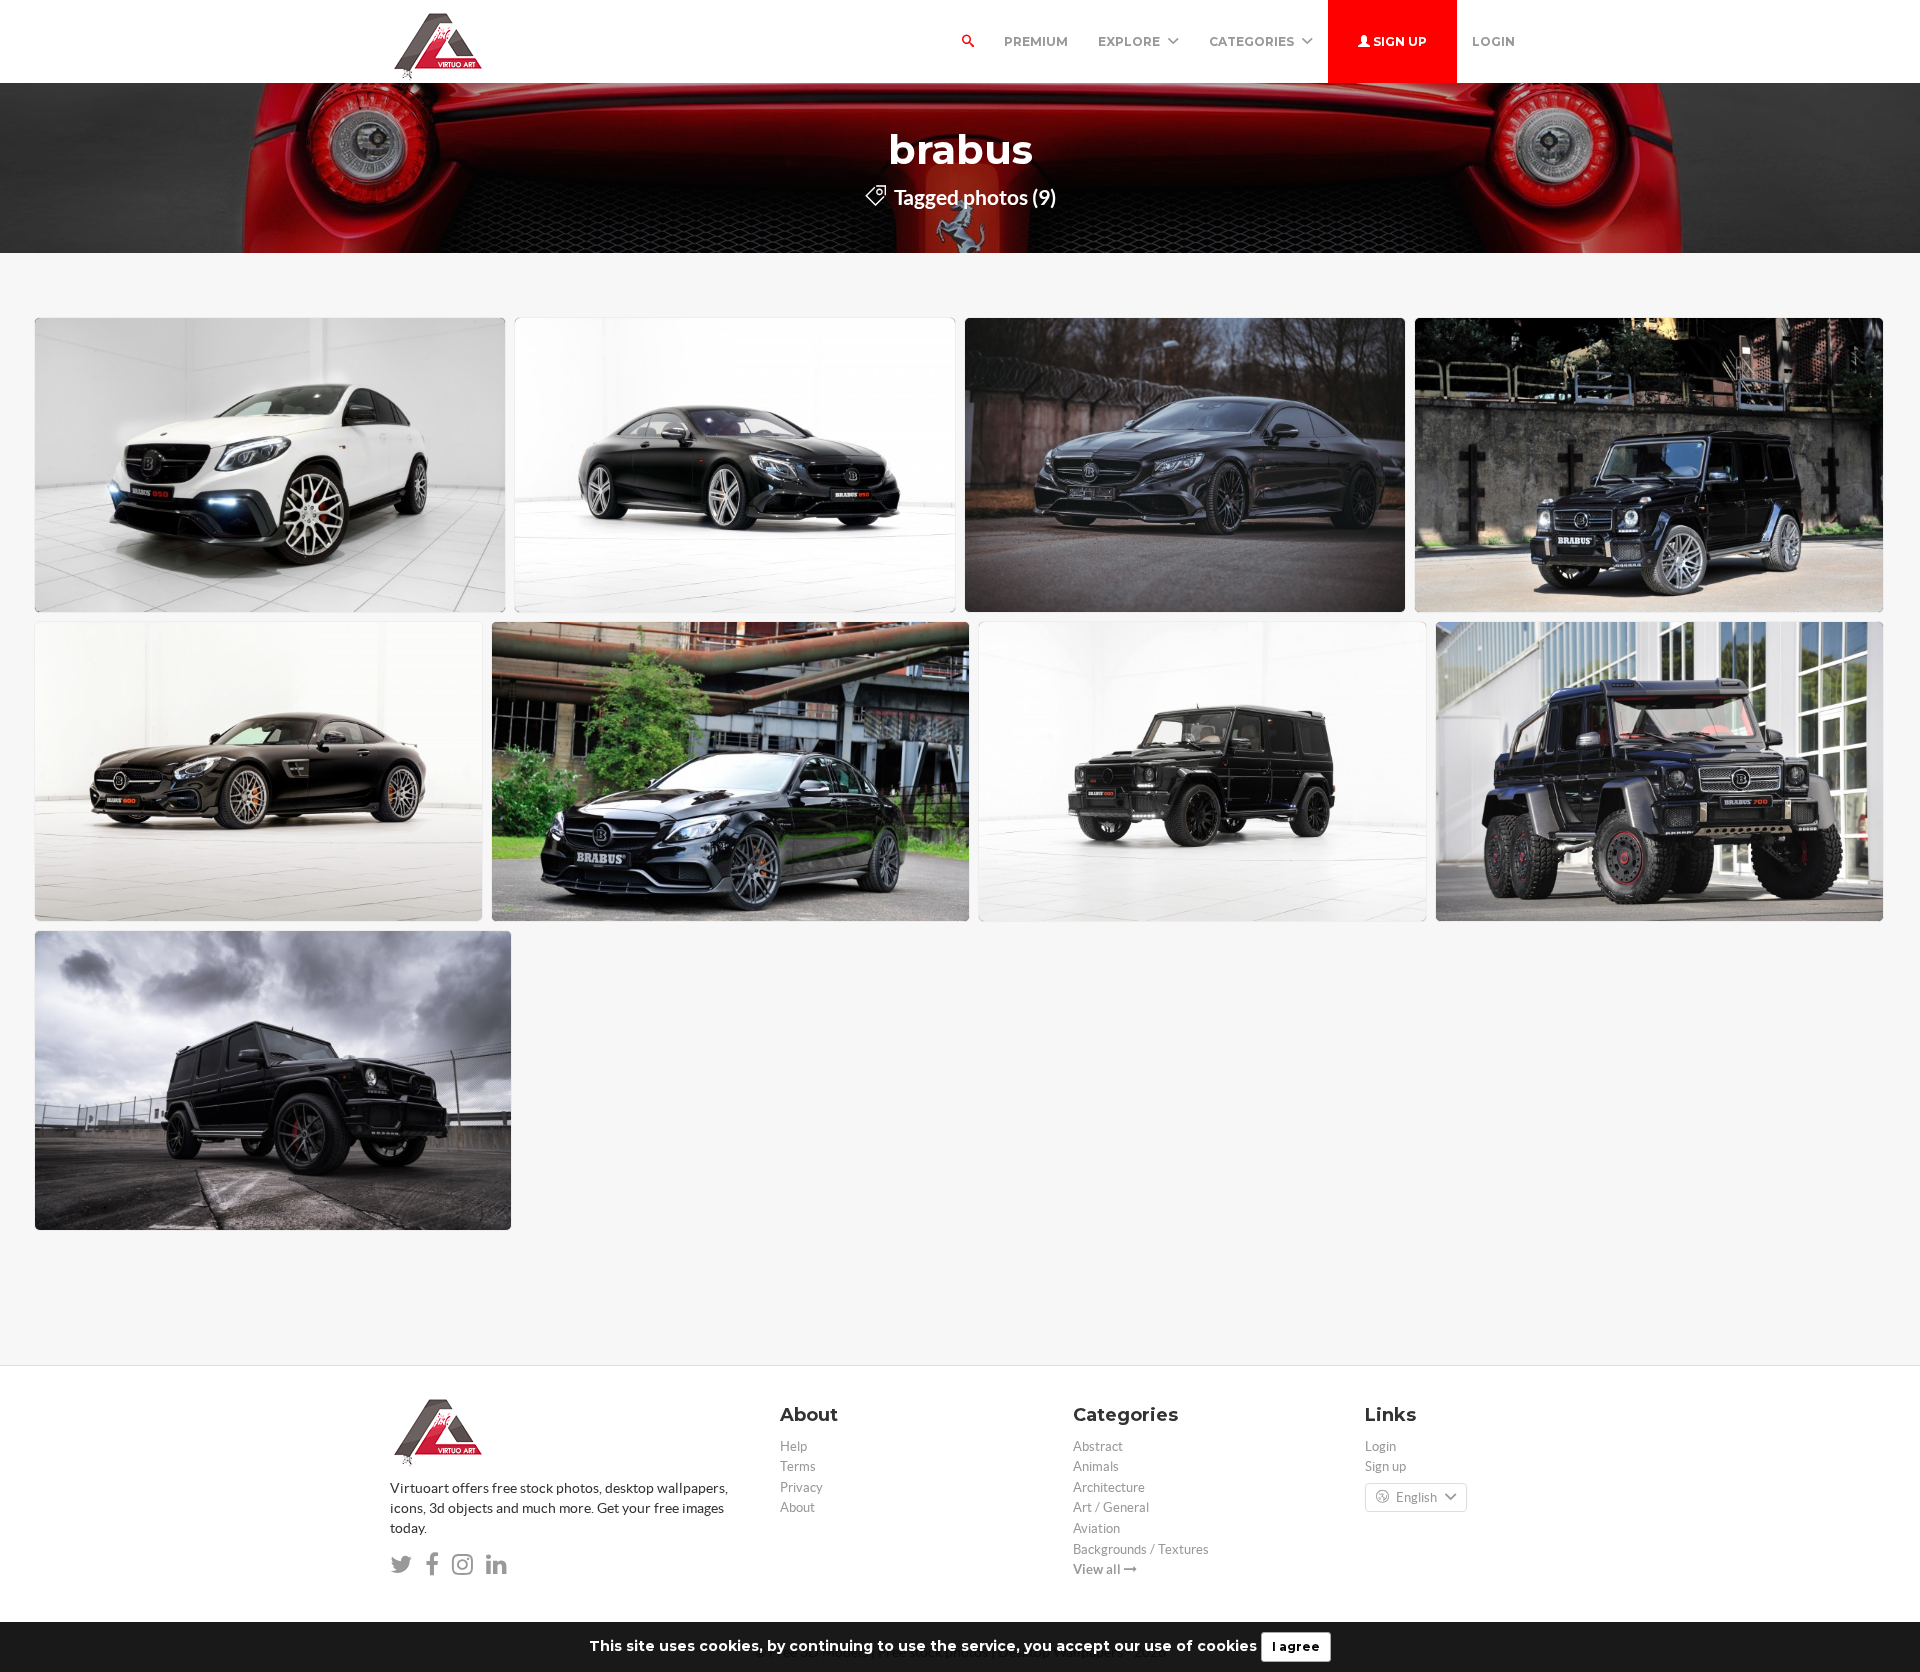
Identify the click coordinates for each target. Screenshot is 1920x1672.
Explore (1130, 41)
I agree (1296, 1646)
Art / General (1111, 1507)
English (1416, 1497)
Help (793, 1446)
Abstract (1098, 1446)
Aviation (1096, 1528)
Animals (1096, 1466)
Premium (1036, 41)
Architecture (1109, 1487)
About (797, 1507)
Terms (798, 1466)
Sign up (1398, 41)
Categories (1253, 41)
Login (1493, 41)
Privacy (801, 1487)
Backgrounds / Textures (1141, 1549)
